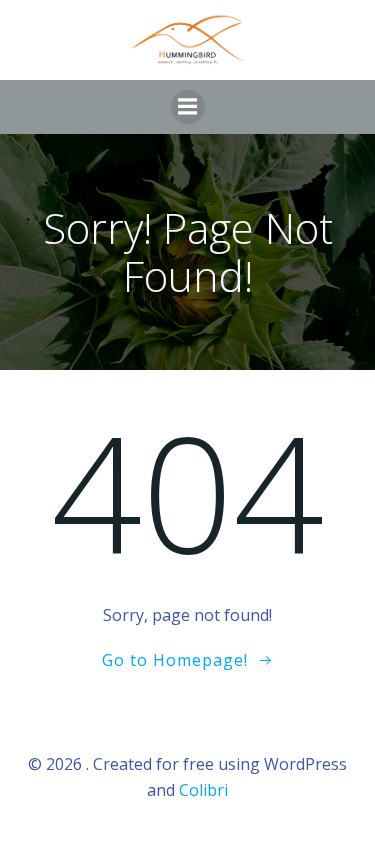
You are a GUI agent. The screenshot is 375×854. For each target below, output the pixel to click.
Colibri (203, 790)
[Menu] (188, 107)
